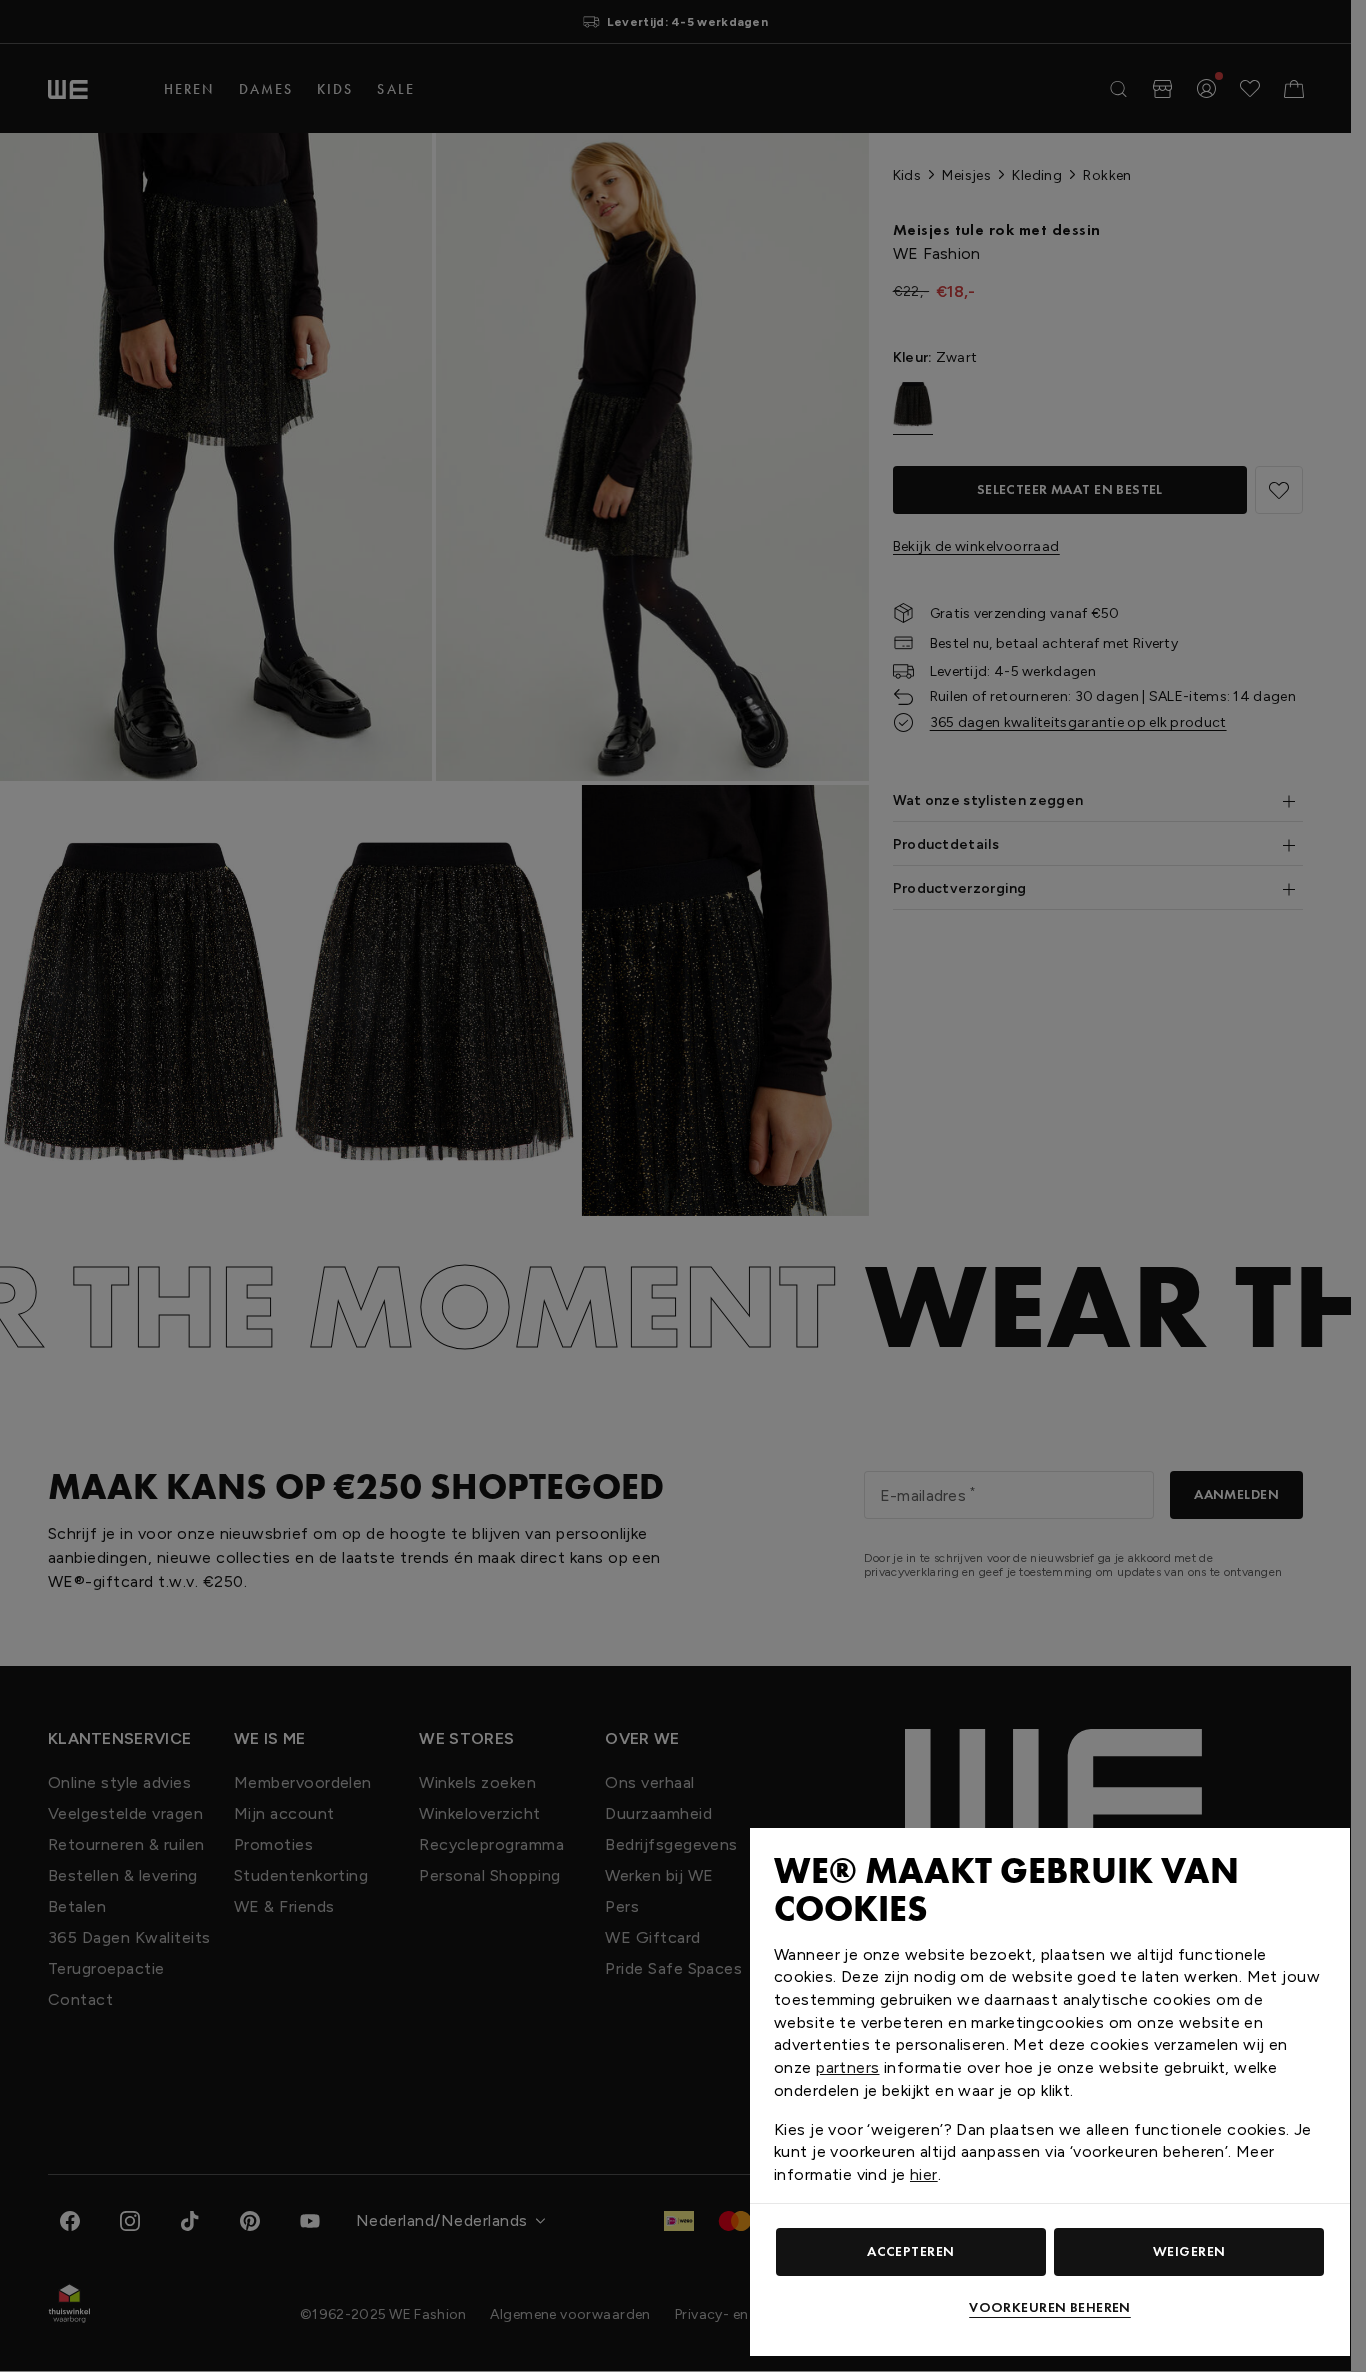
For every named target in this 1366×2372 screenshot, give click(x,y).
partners (847, 2067)
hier (924, 2174)
